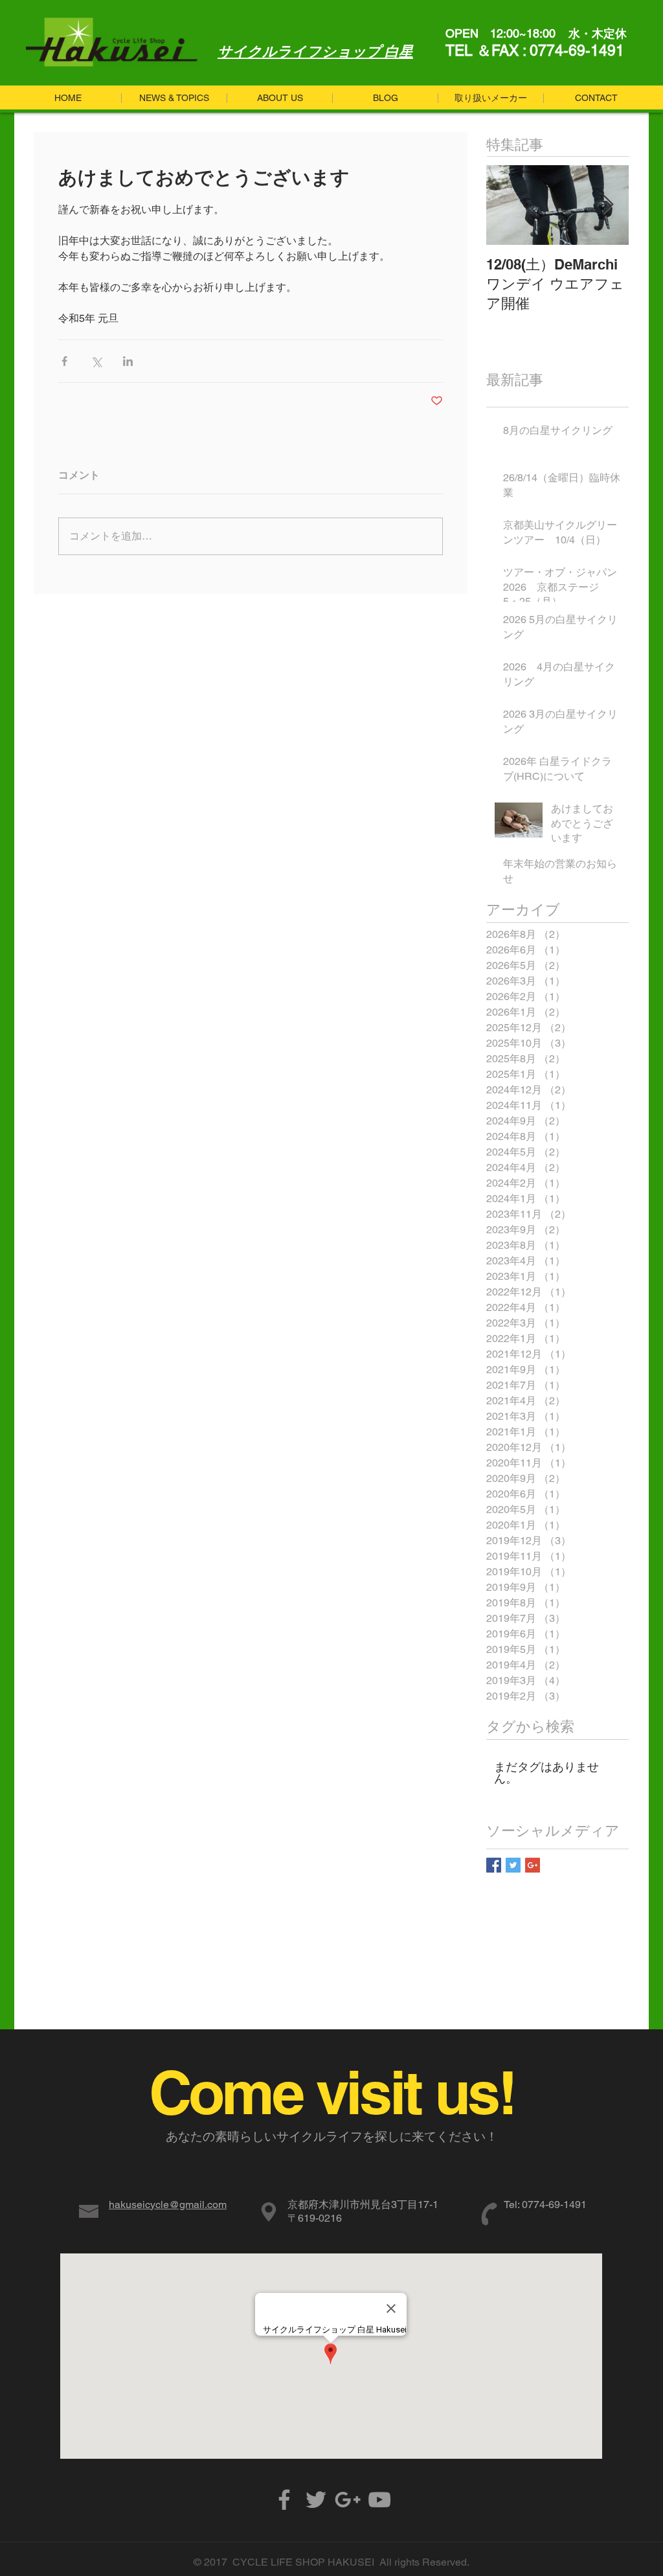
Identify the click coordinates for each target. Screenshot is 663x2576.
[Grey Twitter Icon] (316, 2500)
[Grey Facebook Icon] (284, 2500)
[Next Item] (608, 205)
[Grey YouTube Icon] (379, 2500)
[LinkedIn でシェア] (128, 361)
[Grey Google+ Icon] (348, 2500)
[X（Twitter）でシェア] (96, 361)
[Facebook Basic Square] (494, 1865)
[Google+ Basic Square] (533, 1865)
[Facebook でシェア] (64, 361)
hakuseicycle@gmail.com (168, 2205)
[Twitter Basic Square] (513, 1865)
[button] (385, 98)
